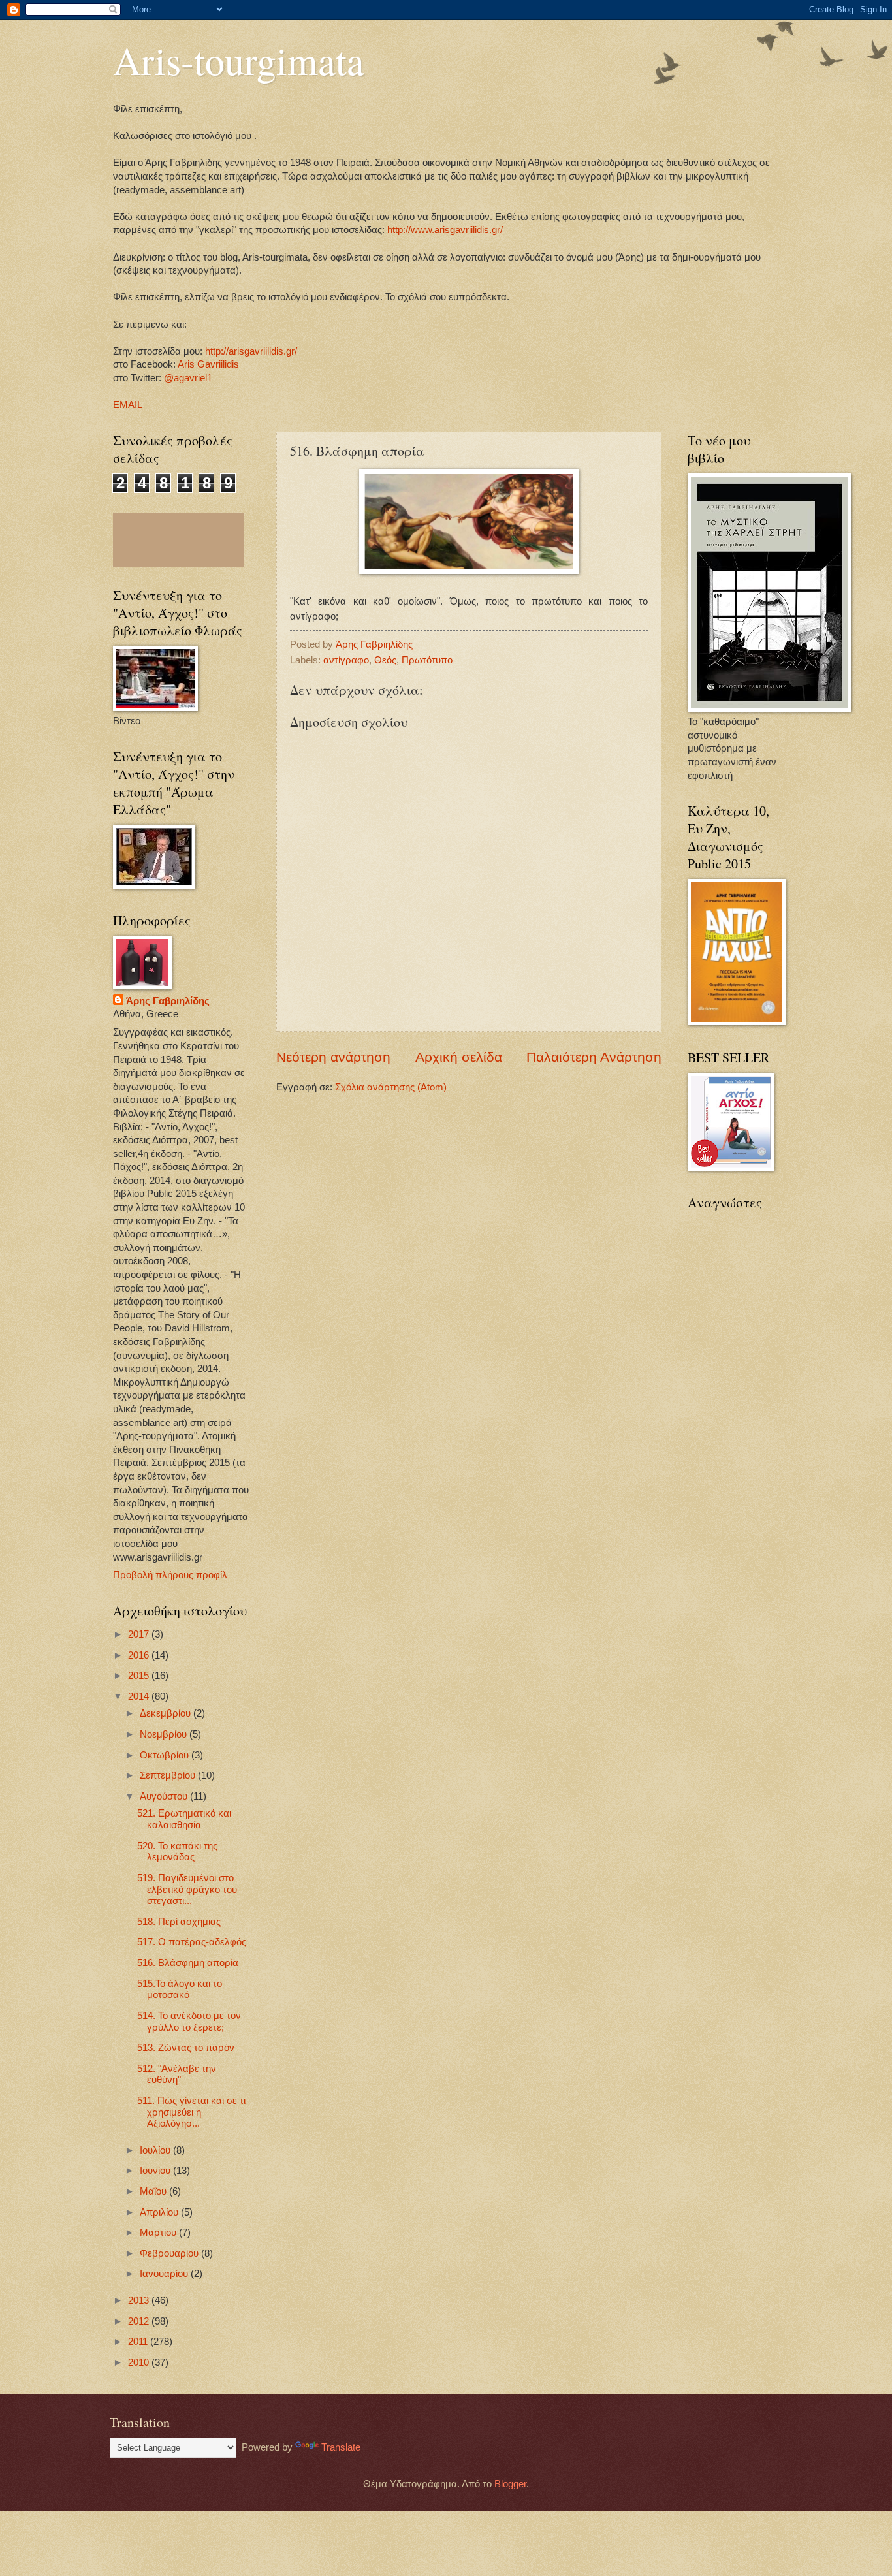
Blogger (510, 2484)
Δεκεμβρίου (167, 1713)
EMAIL (128, 405)
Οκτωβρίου (166, 1755)
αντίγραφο (346, 660)
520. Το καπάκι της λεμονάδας (177, 1852)
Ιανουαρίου (165, 2274)
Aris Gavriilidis (208, 364)
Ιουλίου (156, 2150)
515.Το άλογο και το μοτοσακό (180, 1990)
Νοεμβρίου (165, 1734)
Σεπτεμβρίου (169, 1775)
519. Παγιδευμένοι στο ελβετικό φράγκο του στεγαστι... (187, 1889)
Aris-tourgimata (239, 60)
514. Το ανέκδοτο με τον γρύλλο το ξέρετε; (189, 2022)
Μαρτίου (159, 2233)
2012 (140, 2321)
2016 (140, 1655)
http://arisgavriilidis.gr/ (251, 351)
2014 (140, 1696)
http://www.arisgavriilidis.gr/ (444, 230)
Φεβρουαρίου (170, 2253)
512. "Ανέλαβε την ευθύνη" (177, 2075)
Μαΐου (154, 2191)
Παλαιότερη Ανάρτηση (594, 1057)
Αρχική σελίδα (459, 1057)
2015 (140, 1676)
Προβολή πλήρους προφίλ (170, 1575)
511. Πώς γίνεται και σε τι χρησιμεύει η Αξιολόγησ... (191, 2112)
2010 (140, 2362)
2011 (139, 2342)
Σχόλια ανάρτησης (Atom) (391, 1087)
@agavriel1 (188, 378)
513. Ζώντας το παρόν (186, 2048)
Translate (341, 2447)
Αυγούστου (165, 1796)
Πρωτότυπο (427, 660)
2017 (140, 1634)
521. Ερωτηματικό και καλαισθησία (184, 1819)
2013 (140, 2300)
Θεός (385, 660)
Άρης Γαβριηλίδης (168, 1001)
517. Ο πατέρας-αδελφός (192, 1942)
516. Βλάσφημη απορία (188, 1963)
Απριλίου (160, 2212)
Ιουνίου (156, 2171)
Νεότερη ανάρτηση (333, 1057)
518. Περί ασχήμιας (179, 1922)
